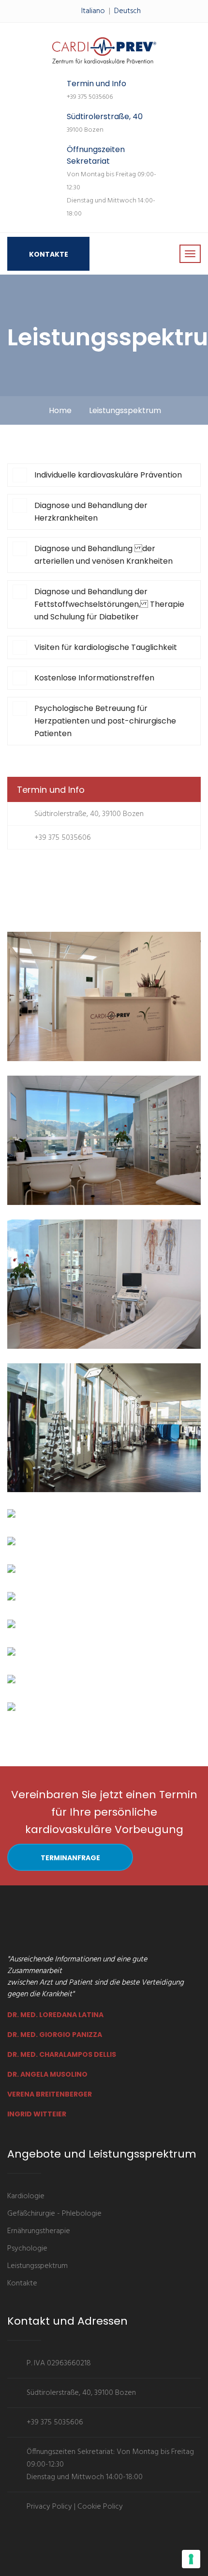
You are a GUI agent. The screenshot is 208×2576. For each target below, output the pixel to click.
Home (60, 410)
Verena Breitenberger (50, 2094)
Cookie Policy (100, 2507)
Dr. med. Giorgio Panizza (55, 2035)
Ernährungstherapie (39, 2231)
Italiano (93, 11)
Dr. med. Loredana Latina (55, 2015)
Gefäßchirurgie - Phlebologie (54, 2214)
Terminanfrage (70, 1858)
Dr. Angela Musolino (47, 2074)
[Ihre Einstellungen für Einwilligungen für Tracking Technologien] (191, 2559)
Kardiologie (26, 2196)
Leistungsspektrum (37, 2266)
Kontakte (49, 254)
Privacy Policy (49, 2507)
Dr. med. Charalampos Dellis (62, 2054)
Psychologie (27, 2249)
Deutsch (127, 11)
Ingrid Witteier (37, 2114)
